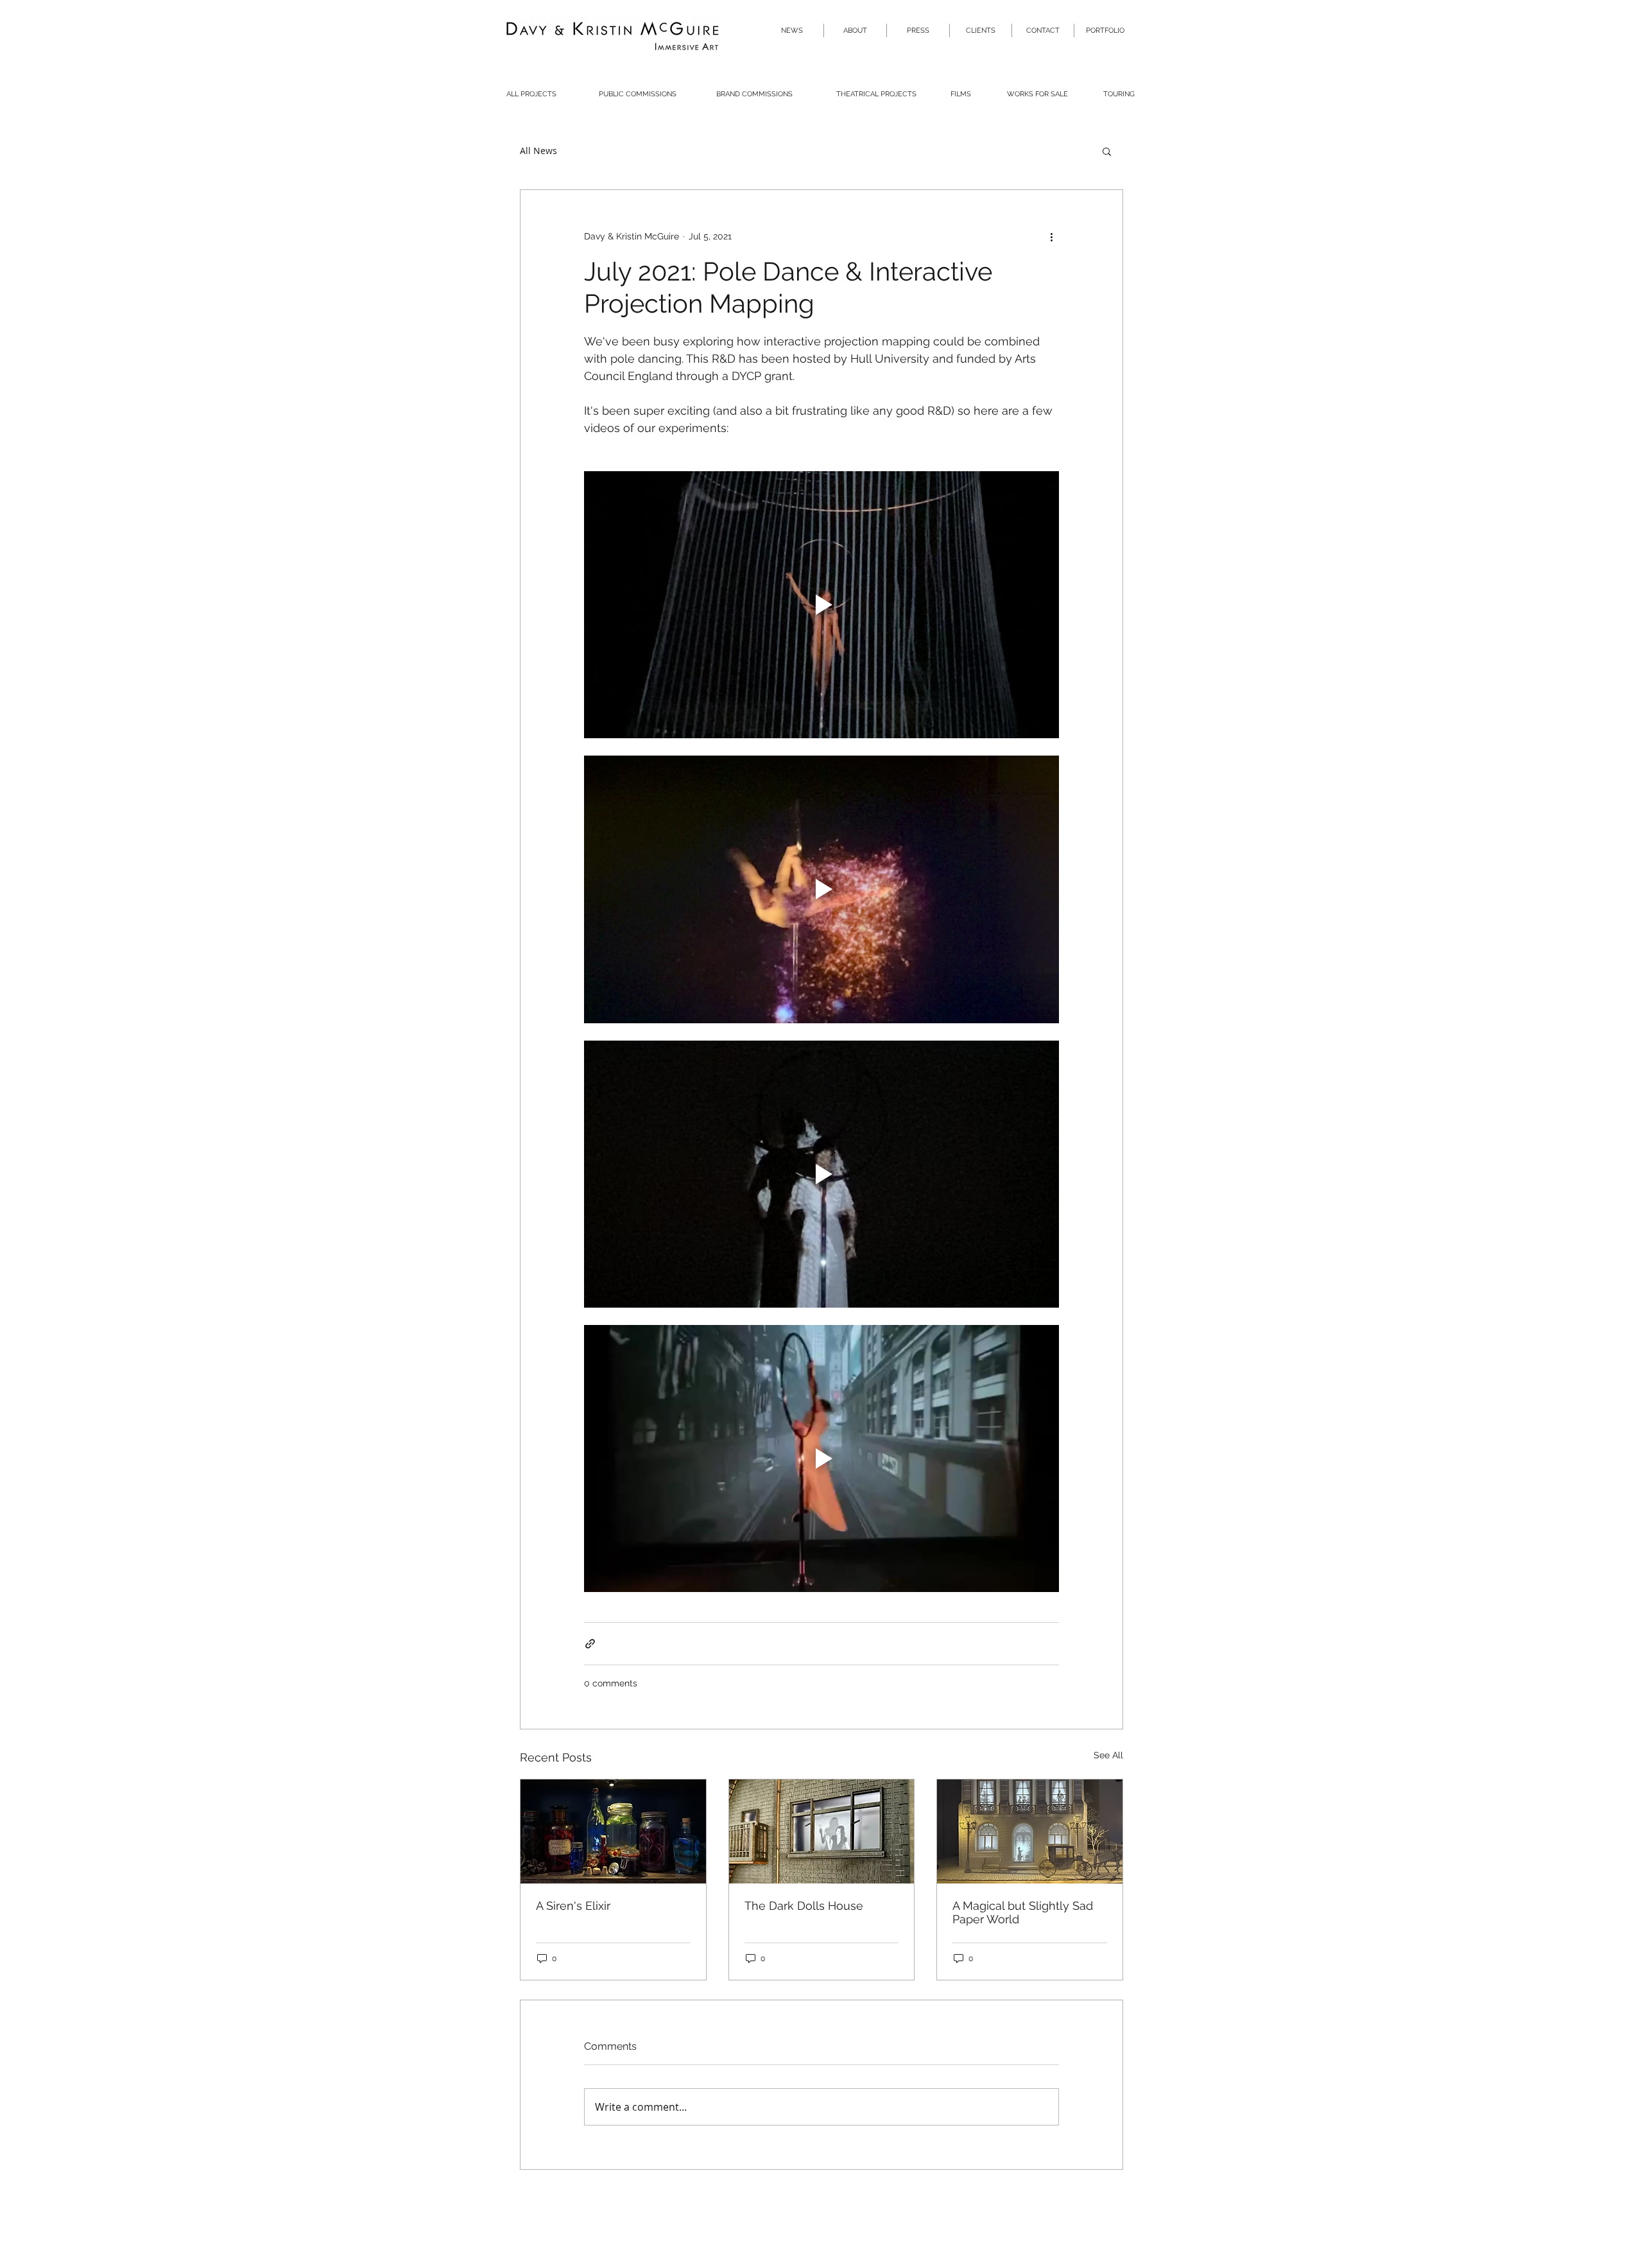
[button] (1107, 151)
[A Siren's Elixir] (613, 1831)
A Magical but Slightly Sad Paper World (1023, 1912)
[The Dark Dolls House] (822, 1831)
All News (538, 151)
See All (1108, 1755)
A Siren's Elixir (573, 1906)
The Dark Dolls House (804, 1906)
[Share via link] (590, 1644)
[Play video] (821, 605)
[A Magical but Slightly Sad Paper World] (1030, 1831)
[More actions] (1051, 236)
